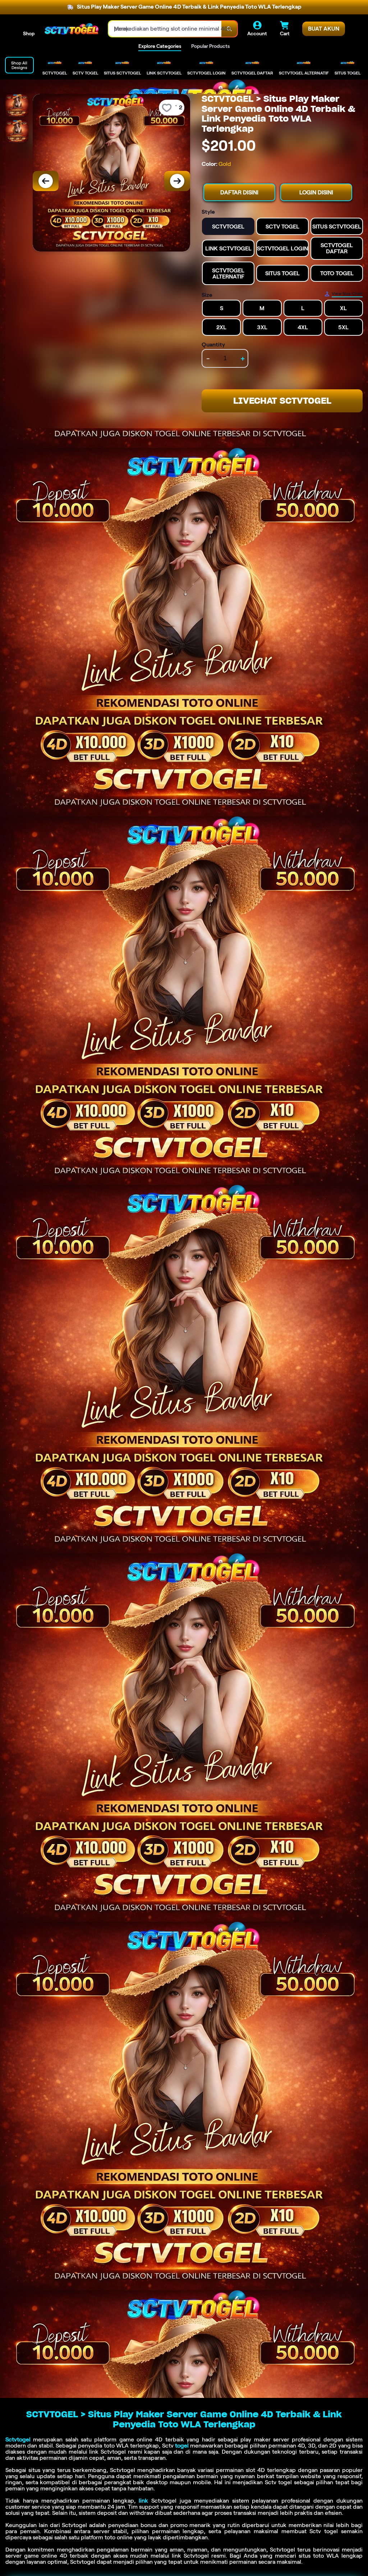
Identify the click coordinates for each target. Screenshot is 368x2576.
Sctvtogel (18, 2439)
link (143, 2501)
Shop (29, 33)
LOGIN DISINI (316, 192)
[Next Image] (177, 181)
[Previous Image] (46, 181)
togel (182, 2446)
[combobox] (165, 29)
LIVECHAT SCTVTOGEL (282, 401)
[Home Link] (72, 29)
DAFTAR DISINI (239, 192)
